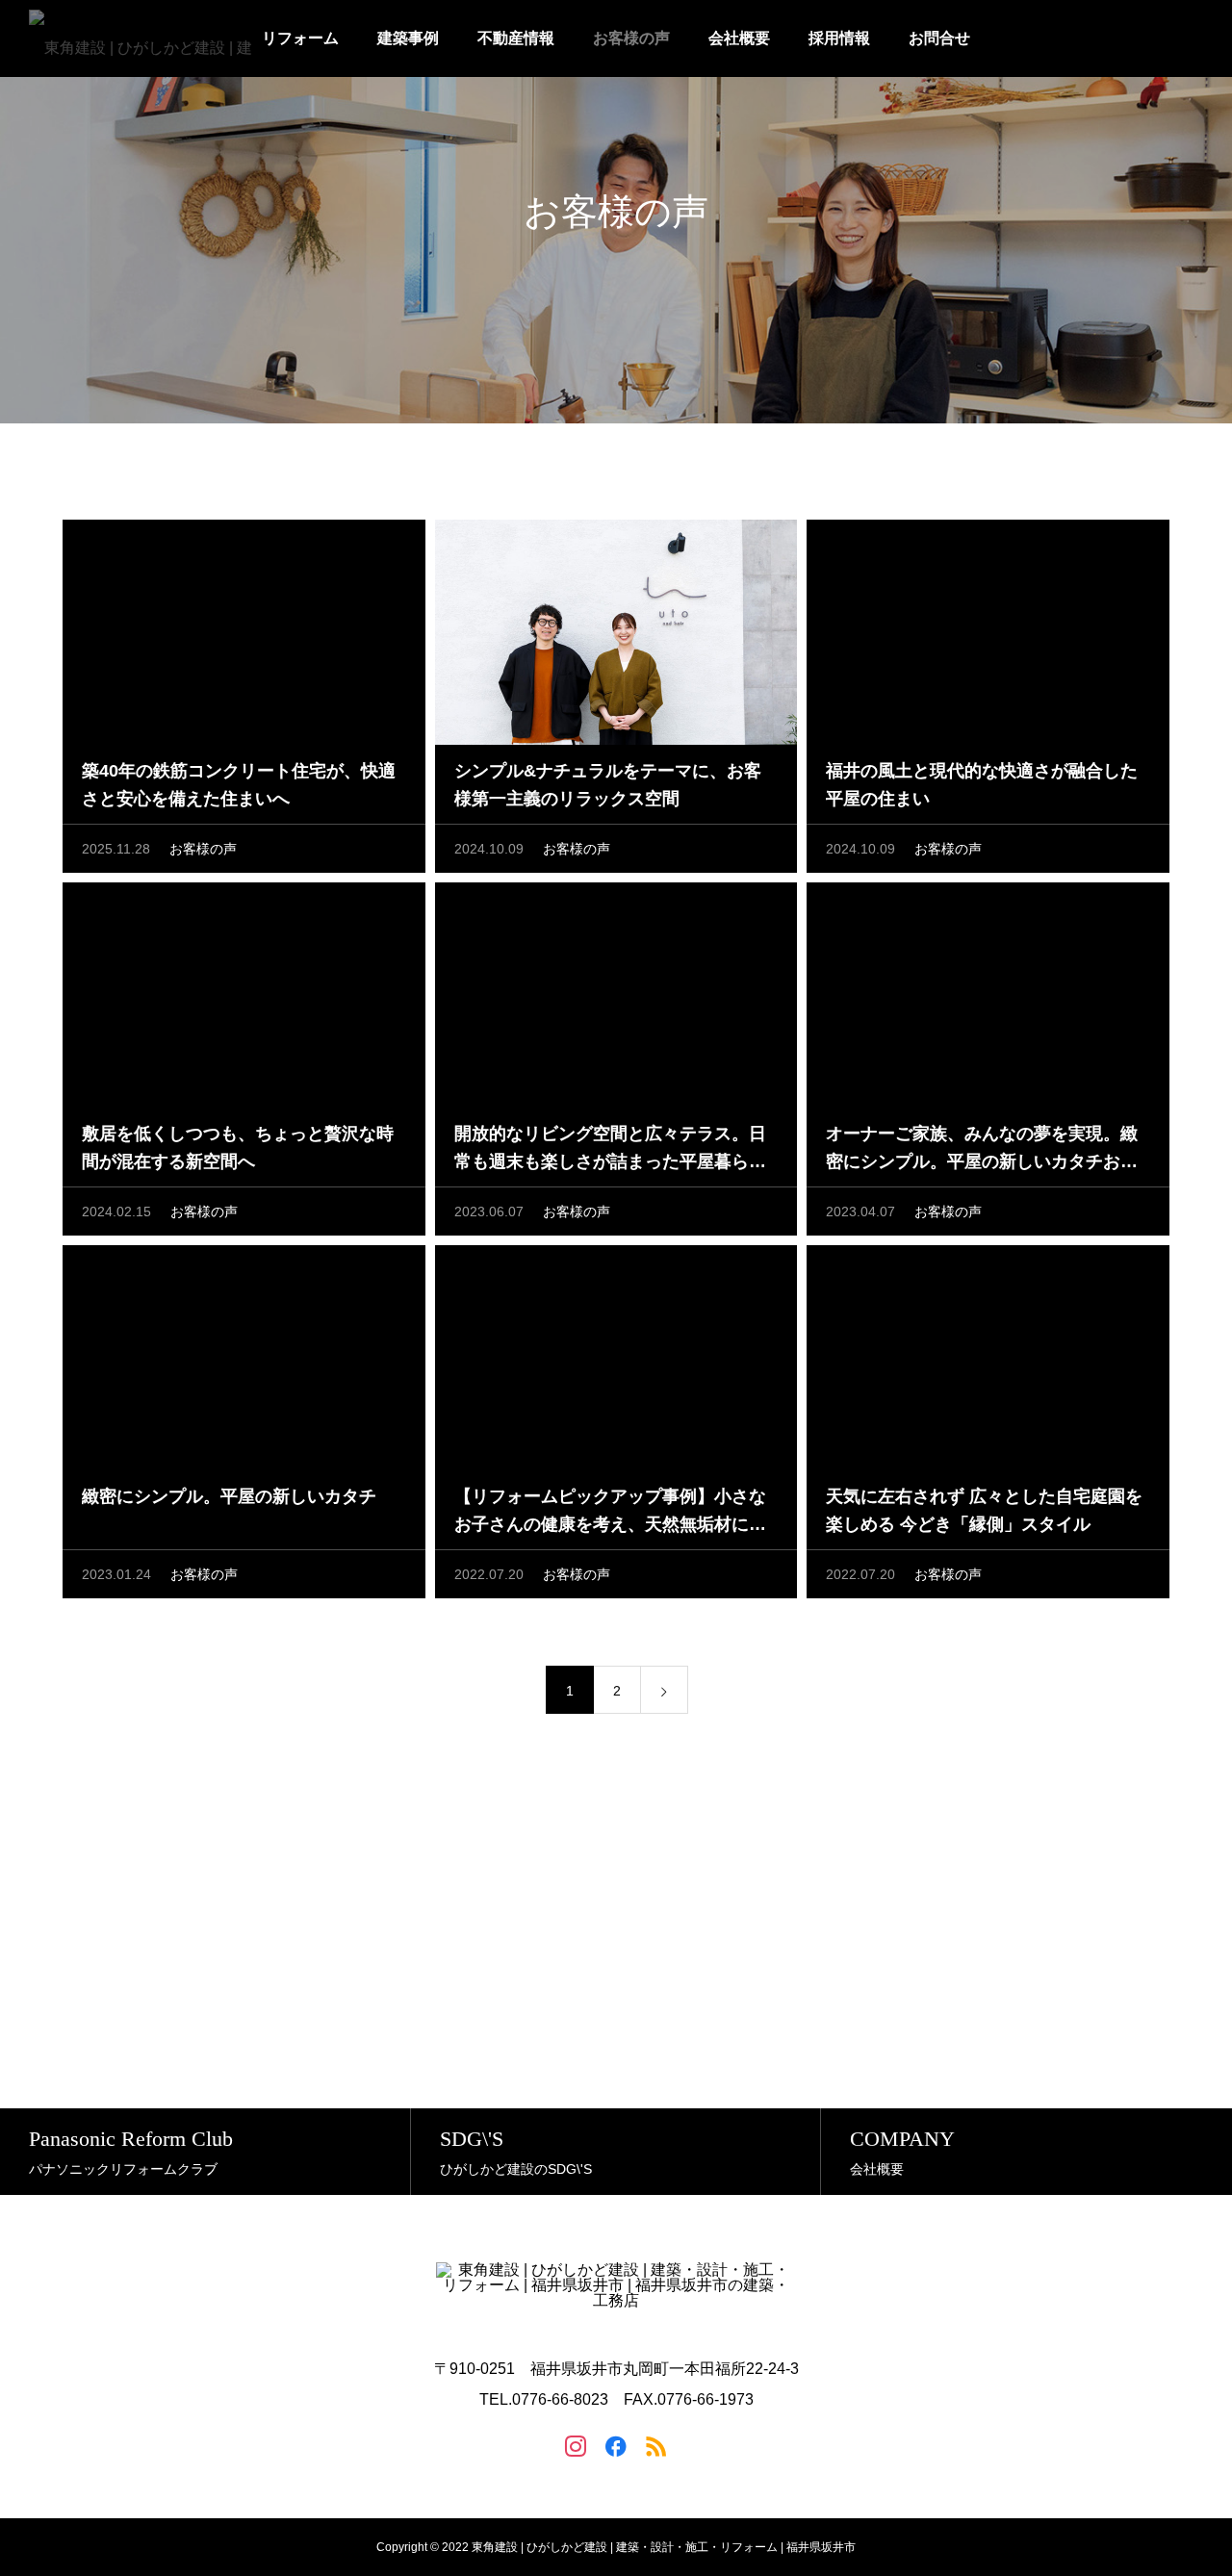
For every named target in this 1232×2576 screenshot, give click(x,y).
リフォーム (300, 38)
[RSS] (656, 2445)
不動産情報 (516, 38)
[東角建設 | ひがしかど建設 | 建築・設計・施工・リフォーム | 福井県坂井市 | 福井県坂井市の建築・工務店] (146, 38)
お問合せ (939, 38)
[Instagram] (576, 2445)
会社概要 (739, 38)
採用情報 (839, 38)
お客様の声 (631, 38)
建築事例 (408, 38)
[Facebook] (616, 2445)
